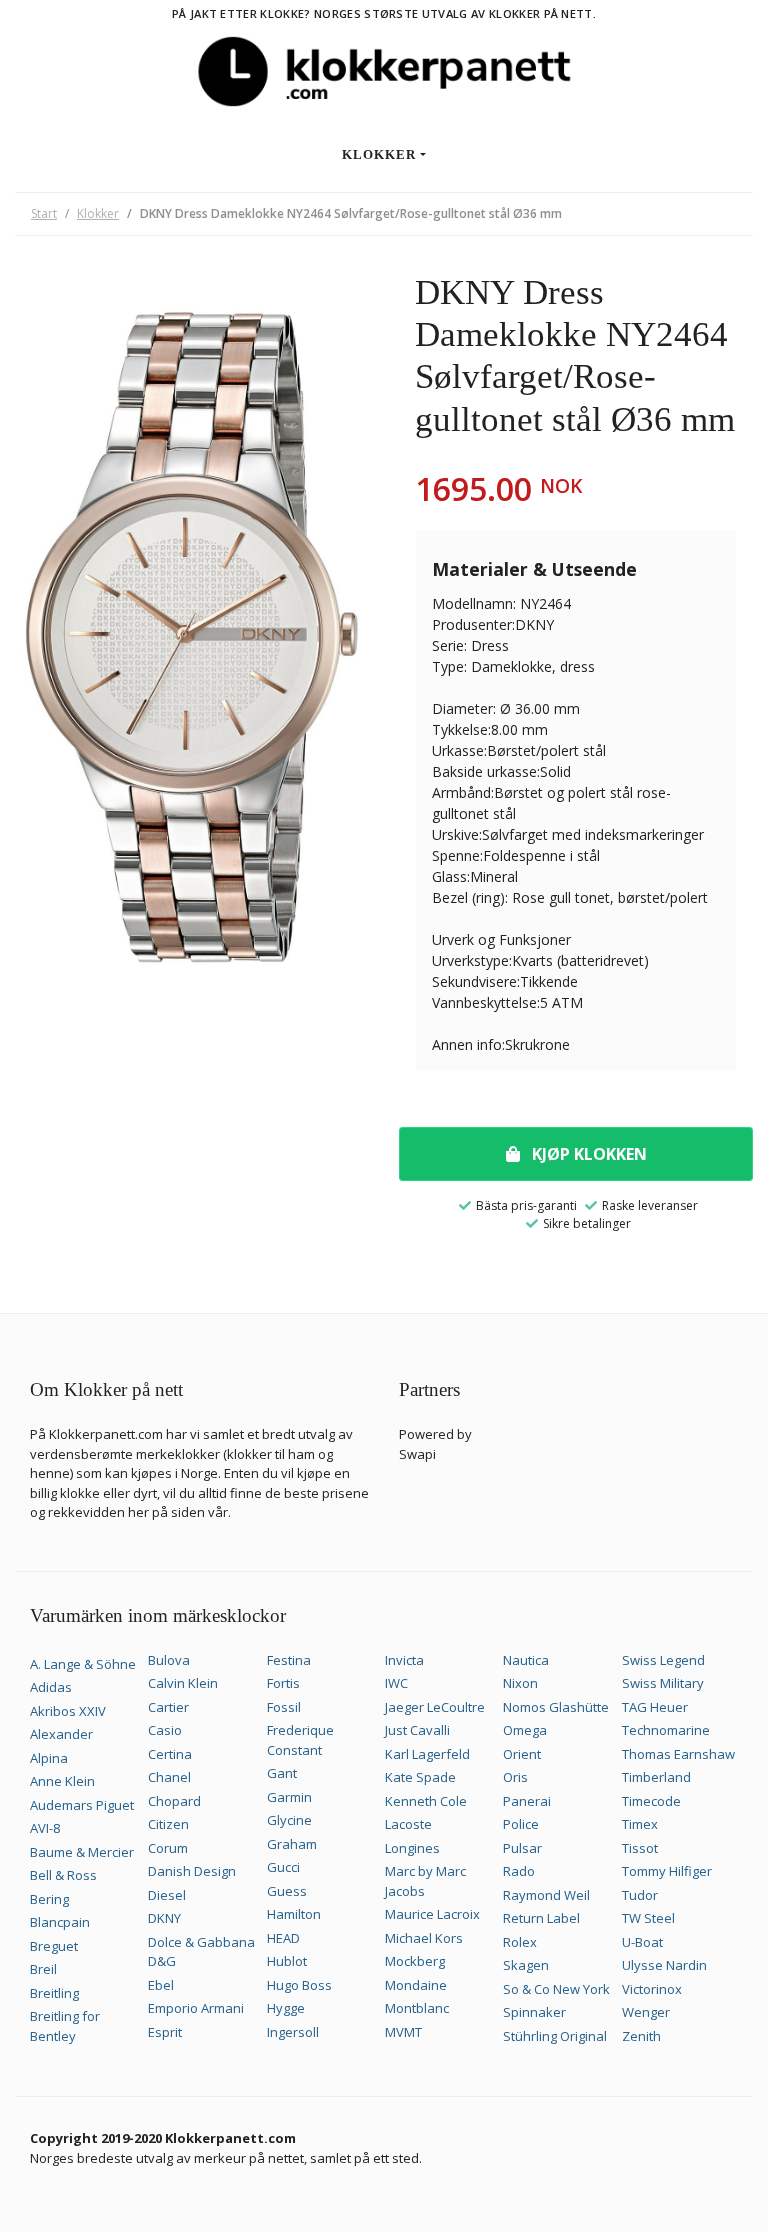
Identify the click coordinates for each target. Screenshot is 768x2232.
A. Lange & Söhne (83, 1664)
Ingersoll (293, 2032)
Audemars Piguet (82, 1805)
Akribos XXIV (68, 1711)
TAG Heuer (655, 1707)
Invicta (404, 1660)
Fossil (284, 1707)
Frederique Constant (300, 1740)
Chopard (174, 1801)
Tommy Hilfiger (667, 1871)
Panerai (527, 1801)
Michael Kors (424, 1938)
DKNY (164, 1918)
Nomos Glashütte (556, 1707)
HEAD (283, 1938)
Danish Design (192, 1871)
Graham (292, 1844)
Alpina (49, 1758)
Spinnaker (534, 2012)
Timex (640, 1824)
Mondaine (416, 1985)
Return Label (541, 1918)
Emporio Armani (196, 2008)
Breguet (54, 1946)
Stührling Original (555, 2036)
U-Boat (642, 1942)
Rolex (520, 1942)
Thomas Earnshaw (678, 1754)
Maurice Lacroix (432, 1914)
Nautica (526, 1660)
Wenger (646, 2012)
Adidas (51, 1687)
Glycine (289, 1820)
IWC (396, 1683)
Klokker (98, 213)
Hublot (287, 1961)
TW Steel (648, 1918)
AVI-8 (45, 1828)
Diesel (167, 1895)
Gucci (283, 1867)
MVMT (403, 2032)
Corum (168, 1848)
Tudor (640, 1895)
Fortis (283, 1683)
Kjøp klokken (587, 1154)
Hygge (286, 2008)
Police (521, 1824)
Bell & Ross (63, 1875)
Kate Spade (420, 1777)
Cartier (168, 1707)
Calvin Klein (183, 1683)
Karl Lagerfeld (427, 1754)
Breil (43, 1969)
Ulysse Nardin (664, 1965)
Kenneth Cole (426, 1801)
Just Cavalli (417, 1730)
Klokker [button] (379, 155)
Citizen (168, 1824)
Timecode (651, 1801)
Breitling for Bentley (65, 2026)
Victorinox (652, 1989)
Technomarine (666, 1730)
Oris (515, 1777)
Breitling (54, 1993)
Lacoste (408, 1824)
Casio (165, 1730)
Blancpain (60, 1922)
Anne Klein (62, 1781)
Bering (49, 1899)
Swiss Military (663, 1683)
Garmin (289, 1797)
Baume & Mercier (82, 1852)
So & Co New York (556, 1989)
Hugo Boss (299, 1985)
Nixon (520, 1683)
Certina (170, 1754)
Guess (287, 1891)
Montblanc (417, 2008)
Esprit (165, 2032)
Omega (525, 1730)
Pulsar (522, 1848)
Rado (519, 1871)
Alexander (61, 1734)
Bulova (169, 1660)
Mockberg (415, 1961)
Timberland (656, 1777)
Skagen (526, 1965)
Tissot (640, 1848)
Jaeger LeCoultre (435, 1707)
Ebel (161, 1985)
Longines (412, 1848)
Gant (282, 1773)
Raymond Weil (546, 1895)
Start (44, 213)
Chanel (169, 1777)
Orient (522, 1754)
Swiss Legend (663, 1660)
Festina (289, 1660)
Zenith (641, 2036)
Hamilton (294, 1914)
